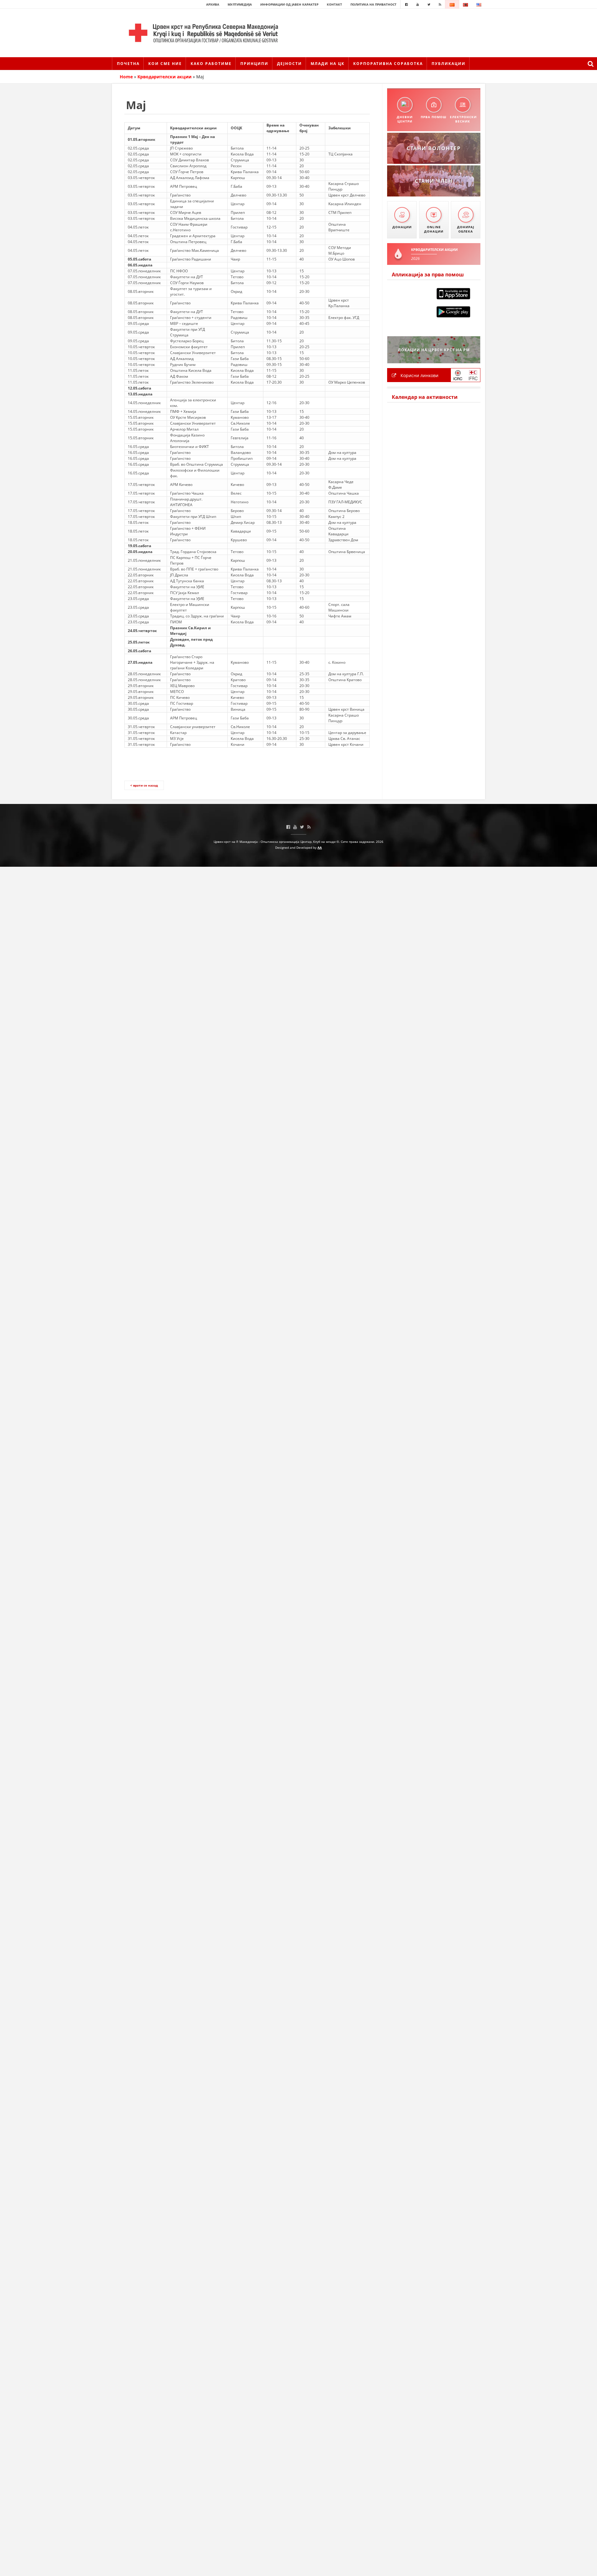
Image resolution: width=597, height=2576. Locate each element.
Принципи (254, 64)
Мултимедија (240, 4)
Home (126, 77)
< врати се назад (144, 785)
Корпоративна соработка (388, 64)
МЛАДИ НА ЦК (328, 64)
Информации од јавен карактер (289, 4)
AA (320, 847)
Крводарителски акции (164, 77)
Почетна (128, 64)
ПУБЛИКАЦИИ (449, 64)
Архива (213, 4)
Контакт (334, 4)
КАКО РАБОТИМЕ (211, 64)
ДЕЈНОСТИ (289, 64)
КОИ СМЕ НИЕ (165, 64)
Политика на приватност (373, 4)
